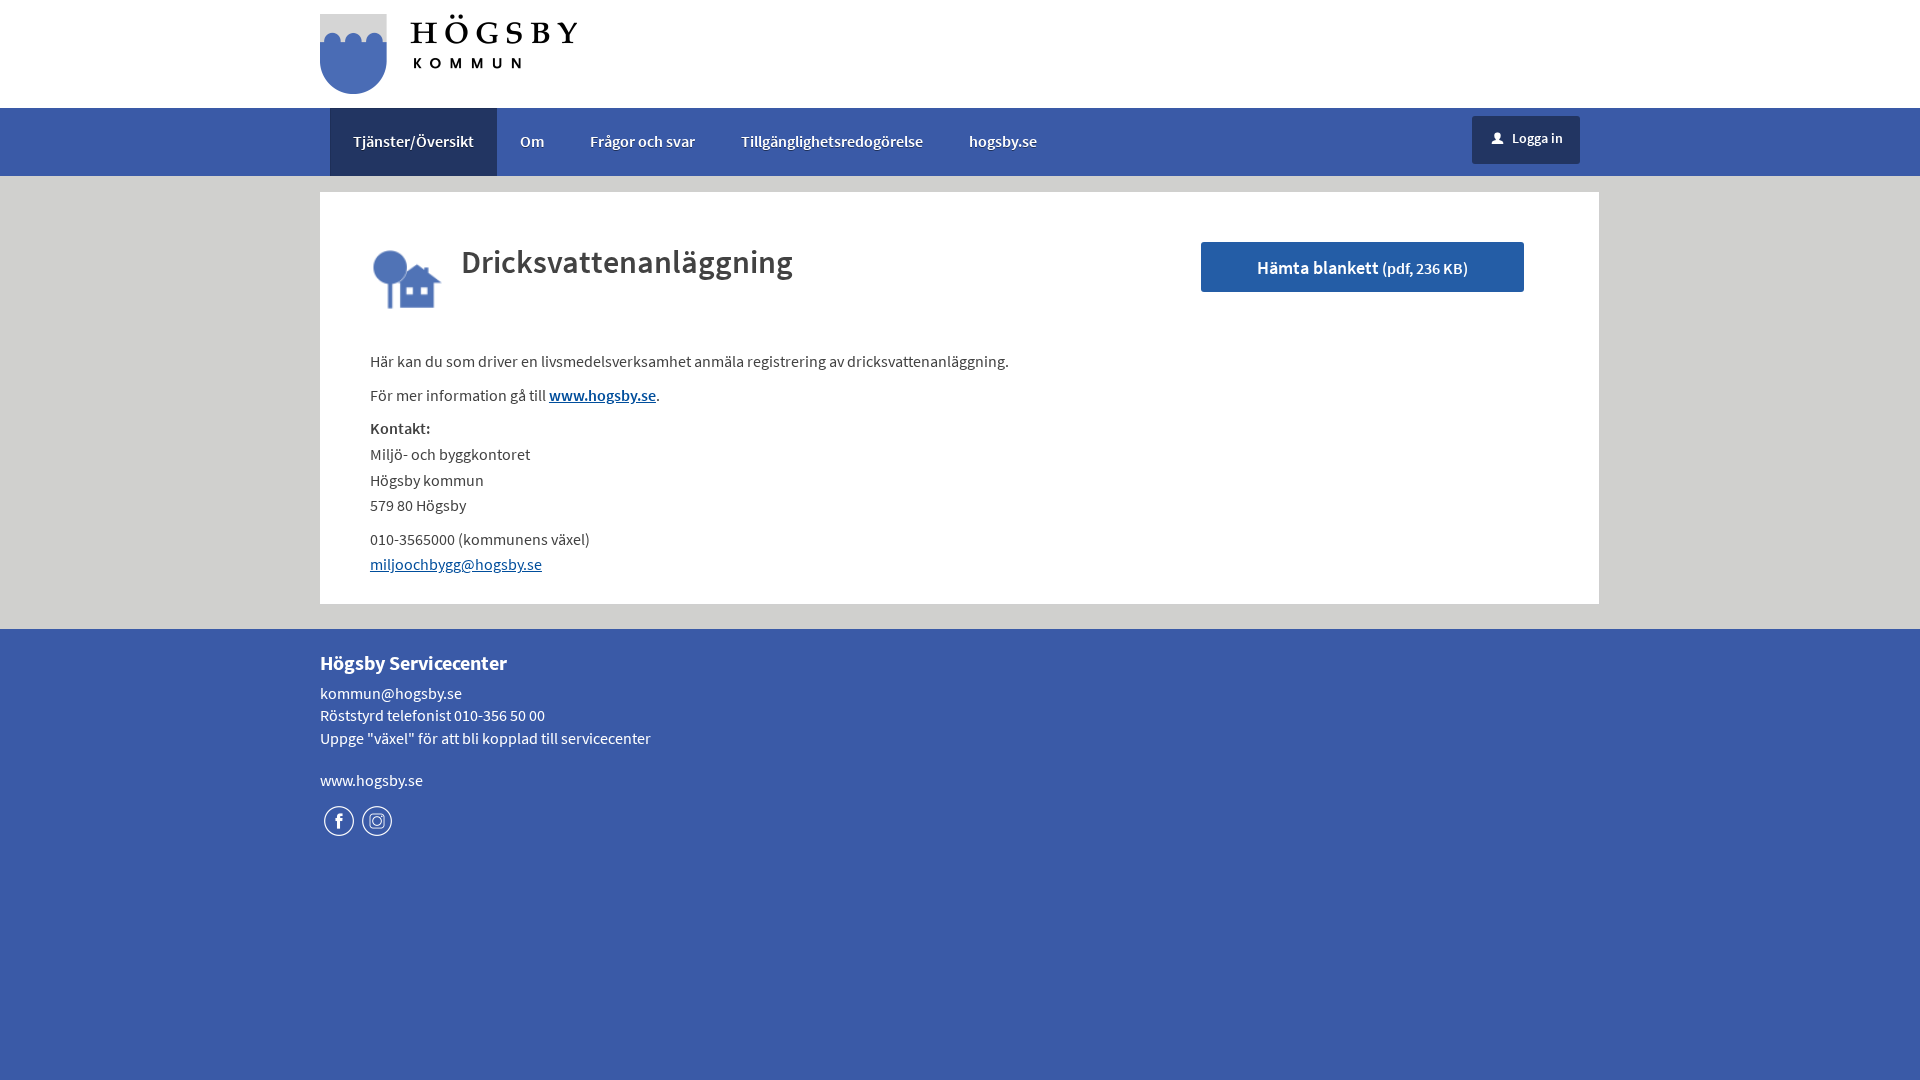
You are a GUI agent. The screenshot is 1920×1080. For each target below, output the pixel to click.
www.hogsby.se (371, 780)
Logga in (1527, 138)
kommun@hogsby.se (391, 693)
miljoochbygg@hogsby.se (456, 564)
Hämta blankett (1362, 267)
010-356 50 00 (499, 715)
